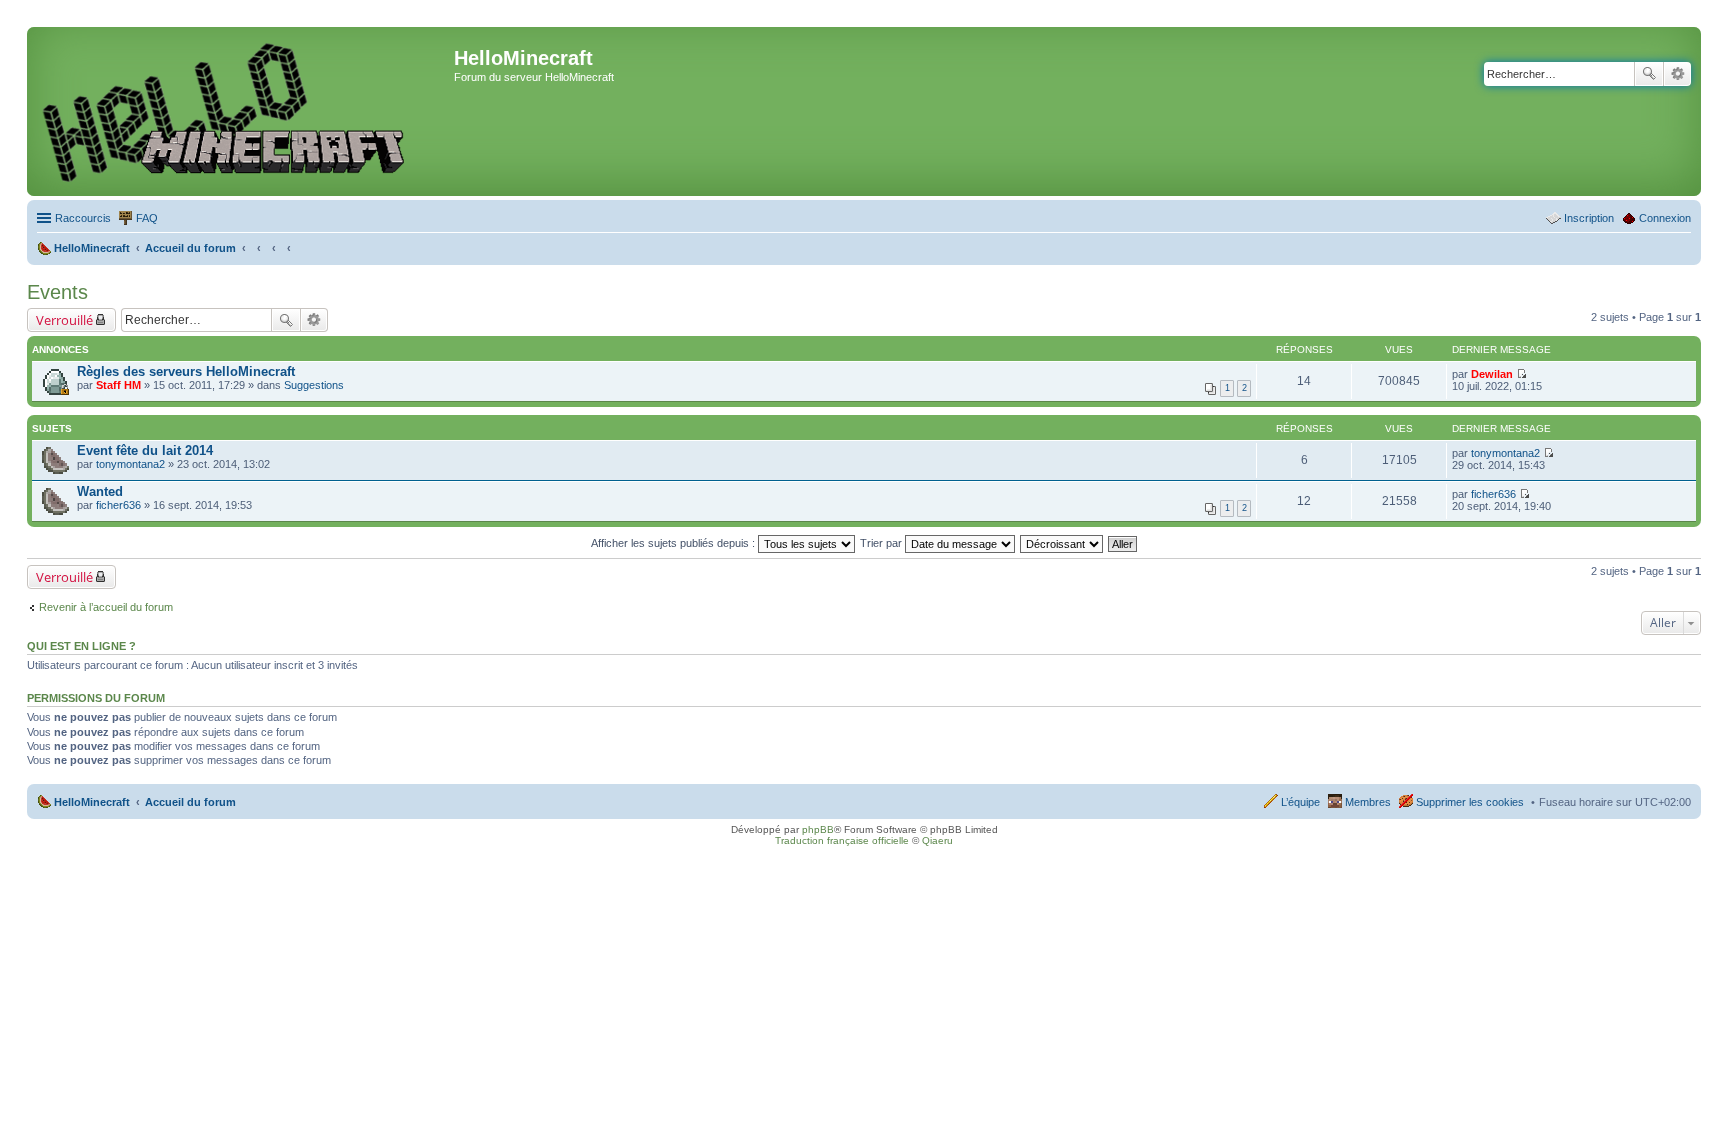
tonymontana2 (130, 464)
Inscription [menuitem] (1589, 218)
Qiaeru (937, 840)
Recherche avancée (1677, 74)
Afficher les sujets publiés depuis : (674, 543)
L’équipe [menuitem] (1300, 802)
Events (57, 292)
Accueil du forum (190, 802)
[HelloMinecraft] (243, 111)
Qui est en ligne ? (81, 646)
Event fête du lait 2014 (145, 450)
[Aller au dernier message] (1521, 374)
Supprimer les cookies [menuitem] (1470, 802)
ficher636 (118, 505)
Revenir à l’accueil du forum (106, 607)
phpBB (818, 829)
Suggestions (314, 385)
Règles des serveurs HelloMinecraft (186, 371)
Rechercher (1649, 74)
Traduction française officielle (842, 840)
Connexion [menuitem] (1665, 218)
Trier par (882, 543)
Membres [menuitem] (1368, 802)
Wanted (100, 491)
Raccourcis (83, 218)
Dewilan (1492, 374)
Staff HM (118, 385)
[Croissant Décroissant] (1062, 543)
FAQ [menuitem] (147, 218)
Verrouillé (64, 320)
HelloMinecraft (92, 802)
